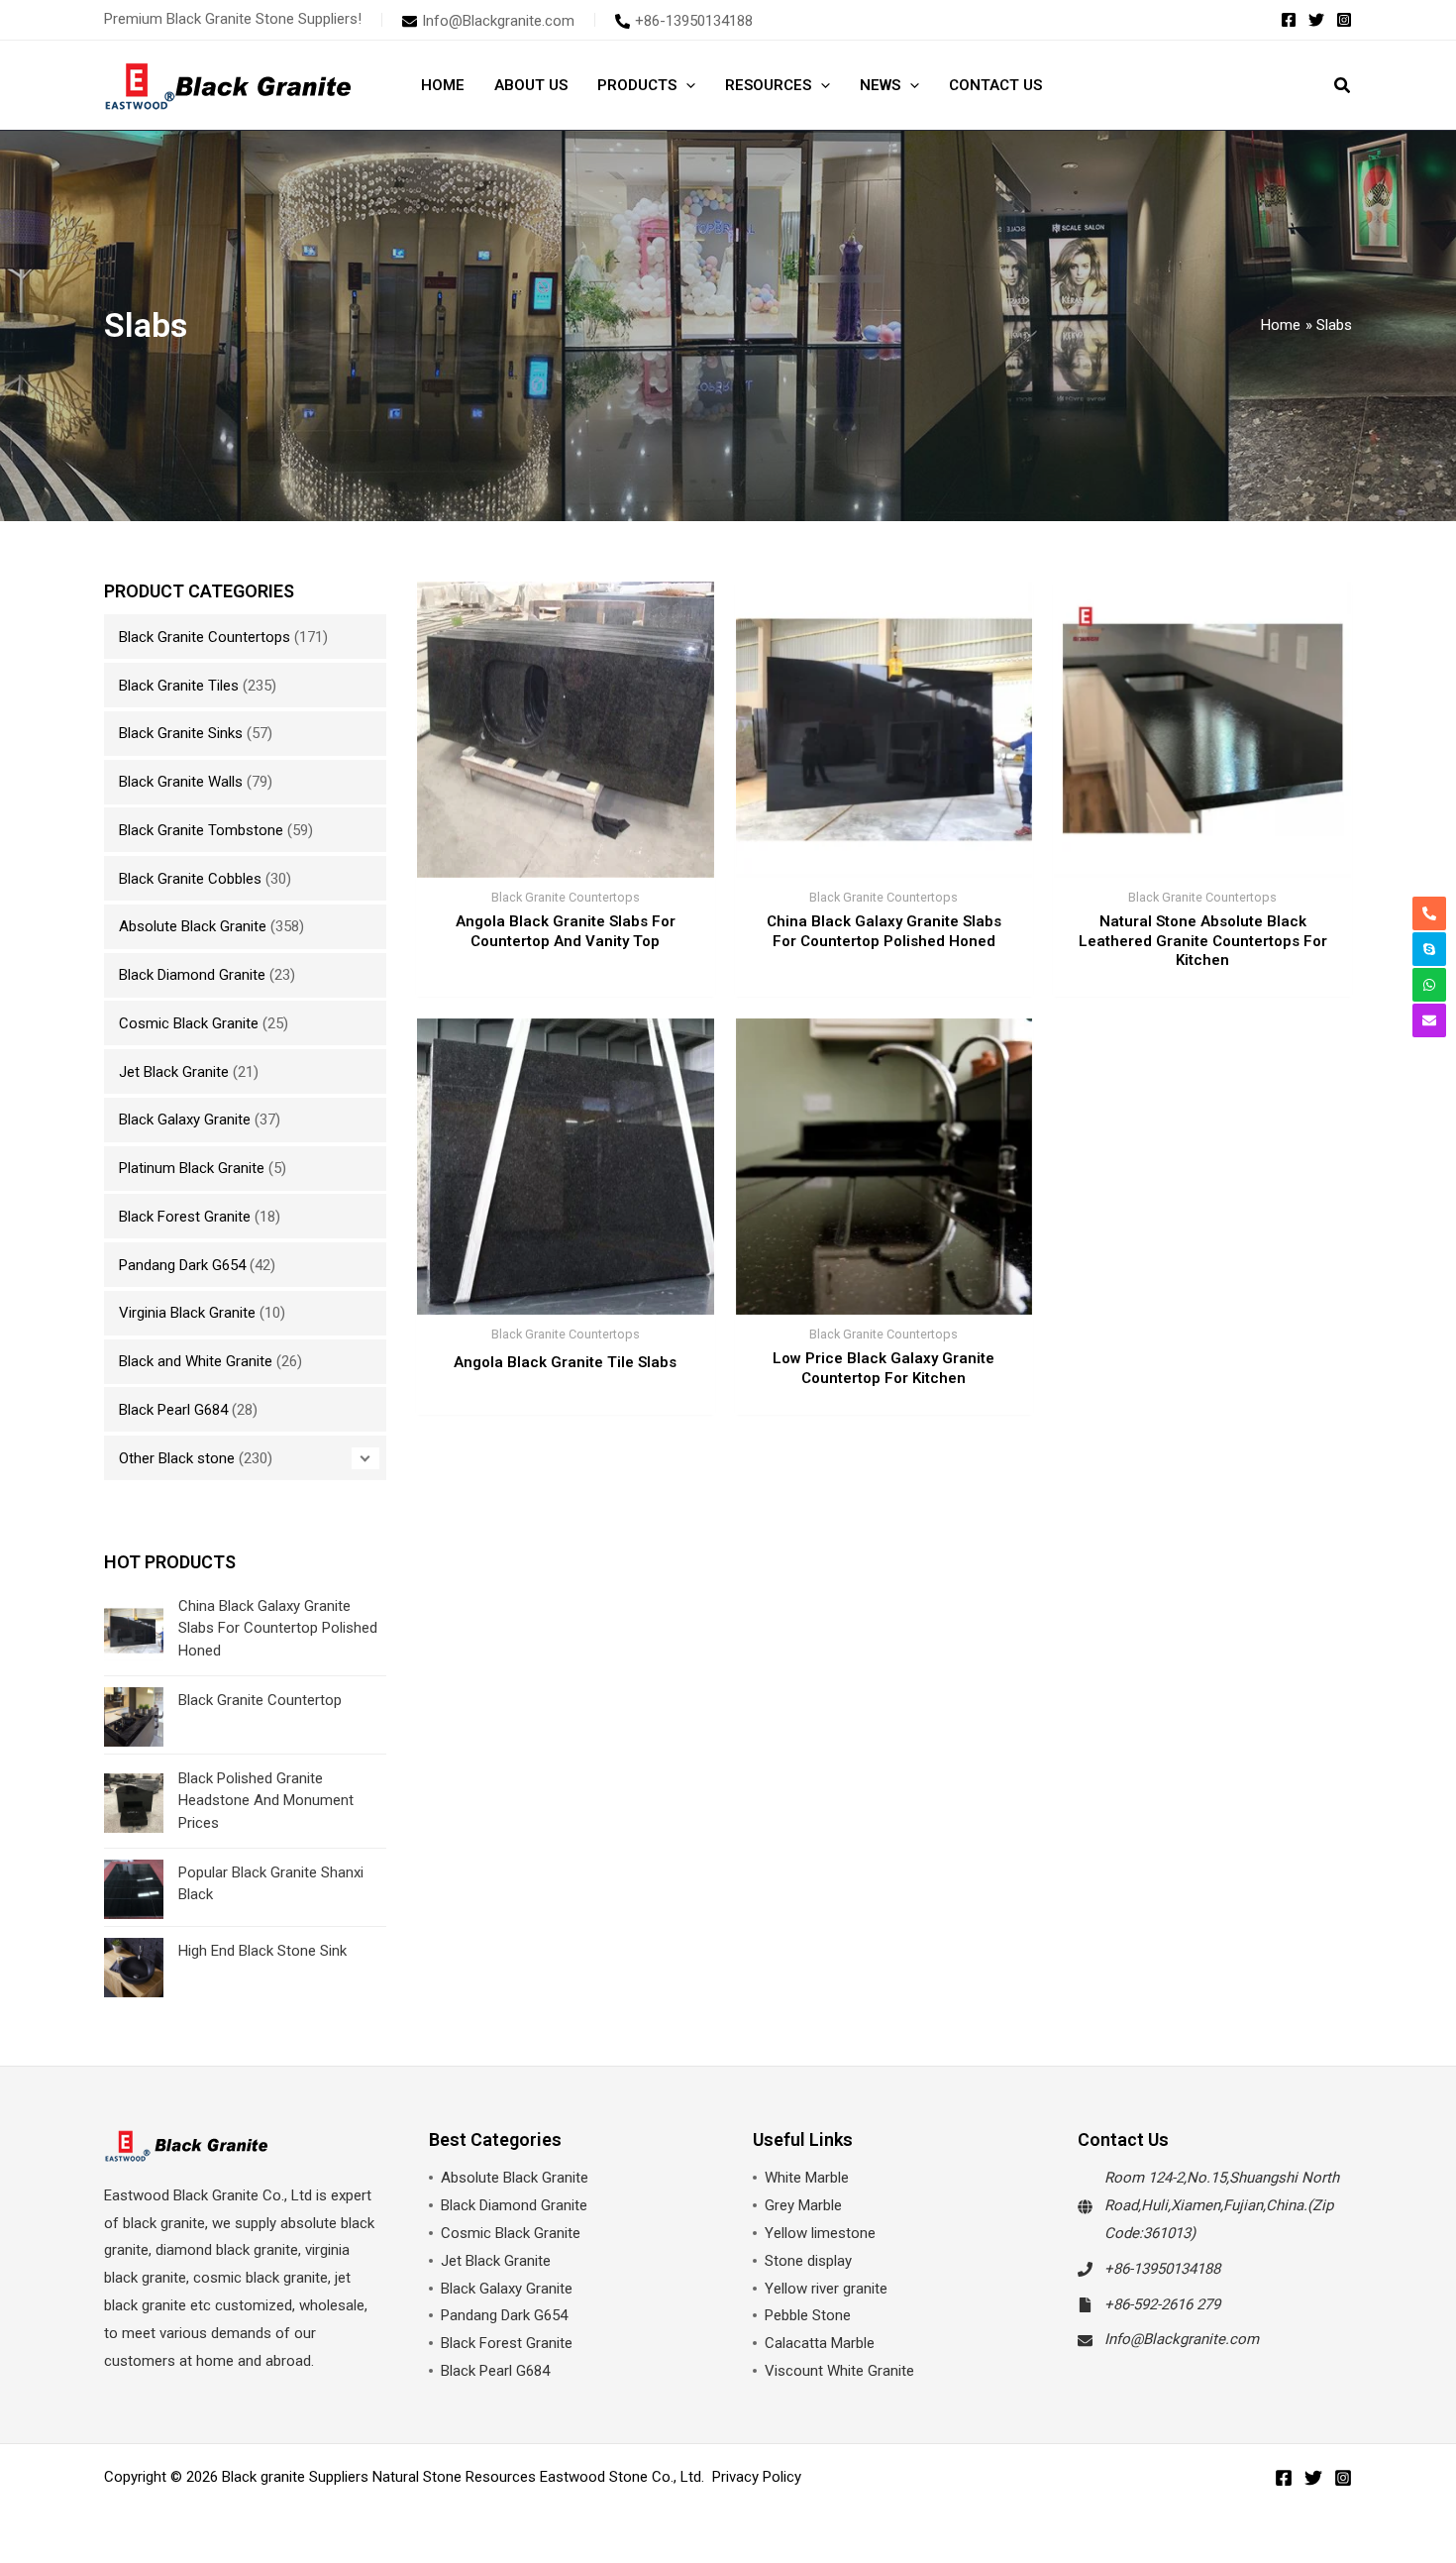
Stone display (808, 2261)
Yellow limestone (820, 2233)
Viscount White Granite (839, 2371)
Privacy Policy (757, 2477)
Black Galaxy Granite (185, 1120)
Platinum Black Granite (192, 1168)
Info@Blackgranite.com (1182, 2339)
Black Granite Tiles (179, 686)
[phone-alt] (1429, 913)
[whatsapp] (1429, 985)
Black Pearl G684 (173, 1410)
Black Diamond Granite (192, 975)
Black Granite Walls (181, 782)
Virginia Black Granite (187, 1313)
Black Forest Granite (185, 1217)
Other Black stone (177, 1458)
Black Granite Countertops (205, 637)
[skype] (1429, 949)
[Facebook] (1289, 20)
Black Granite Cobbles (190, 879)
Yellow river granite (826, 2289)
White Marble (807, 2178)
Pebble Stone (808, 2315)
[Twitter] (1316, 20)
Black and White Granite (196, 1361)
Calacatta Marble (820, 2343)
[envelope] (1429, 1020)
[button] (686, 85)
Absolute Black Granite (193, 926)
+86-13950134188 (1162, 2269)
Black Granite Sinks (181, 733)
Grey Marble (803, 2205)
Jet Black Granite (174, 1072)
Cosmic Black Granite (189, 1023)
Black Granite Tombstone (201, 830)
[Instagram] (1344, 20)
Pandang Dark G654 (182, 1265)
